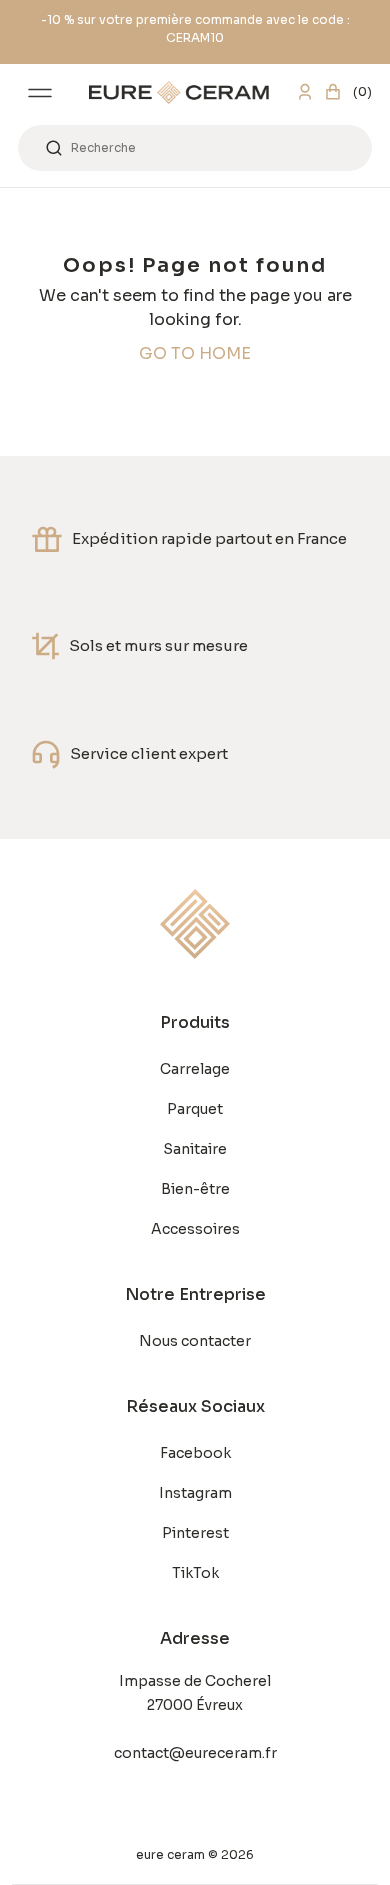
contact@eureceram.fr (195, 1753)
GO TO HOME (195, 353)
